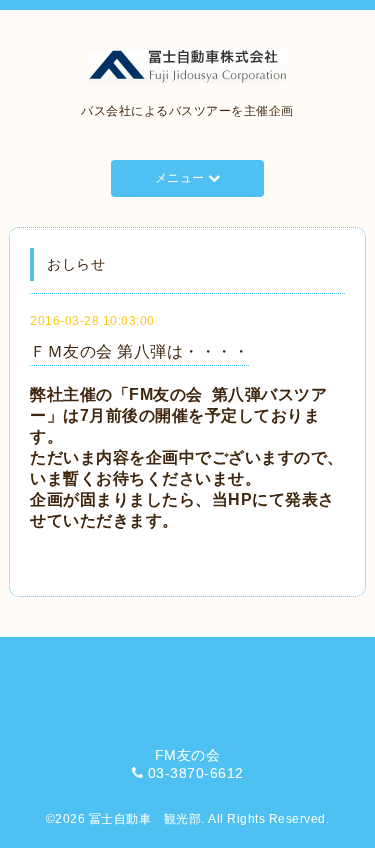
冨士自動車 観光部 (145, 819)
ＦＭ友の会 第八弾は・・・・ (139, 351)
